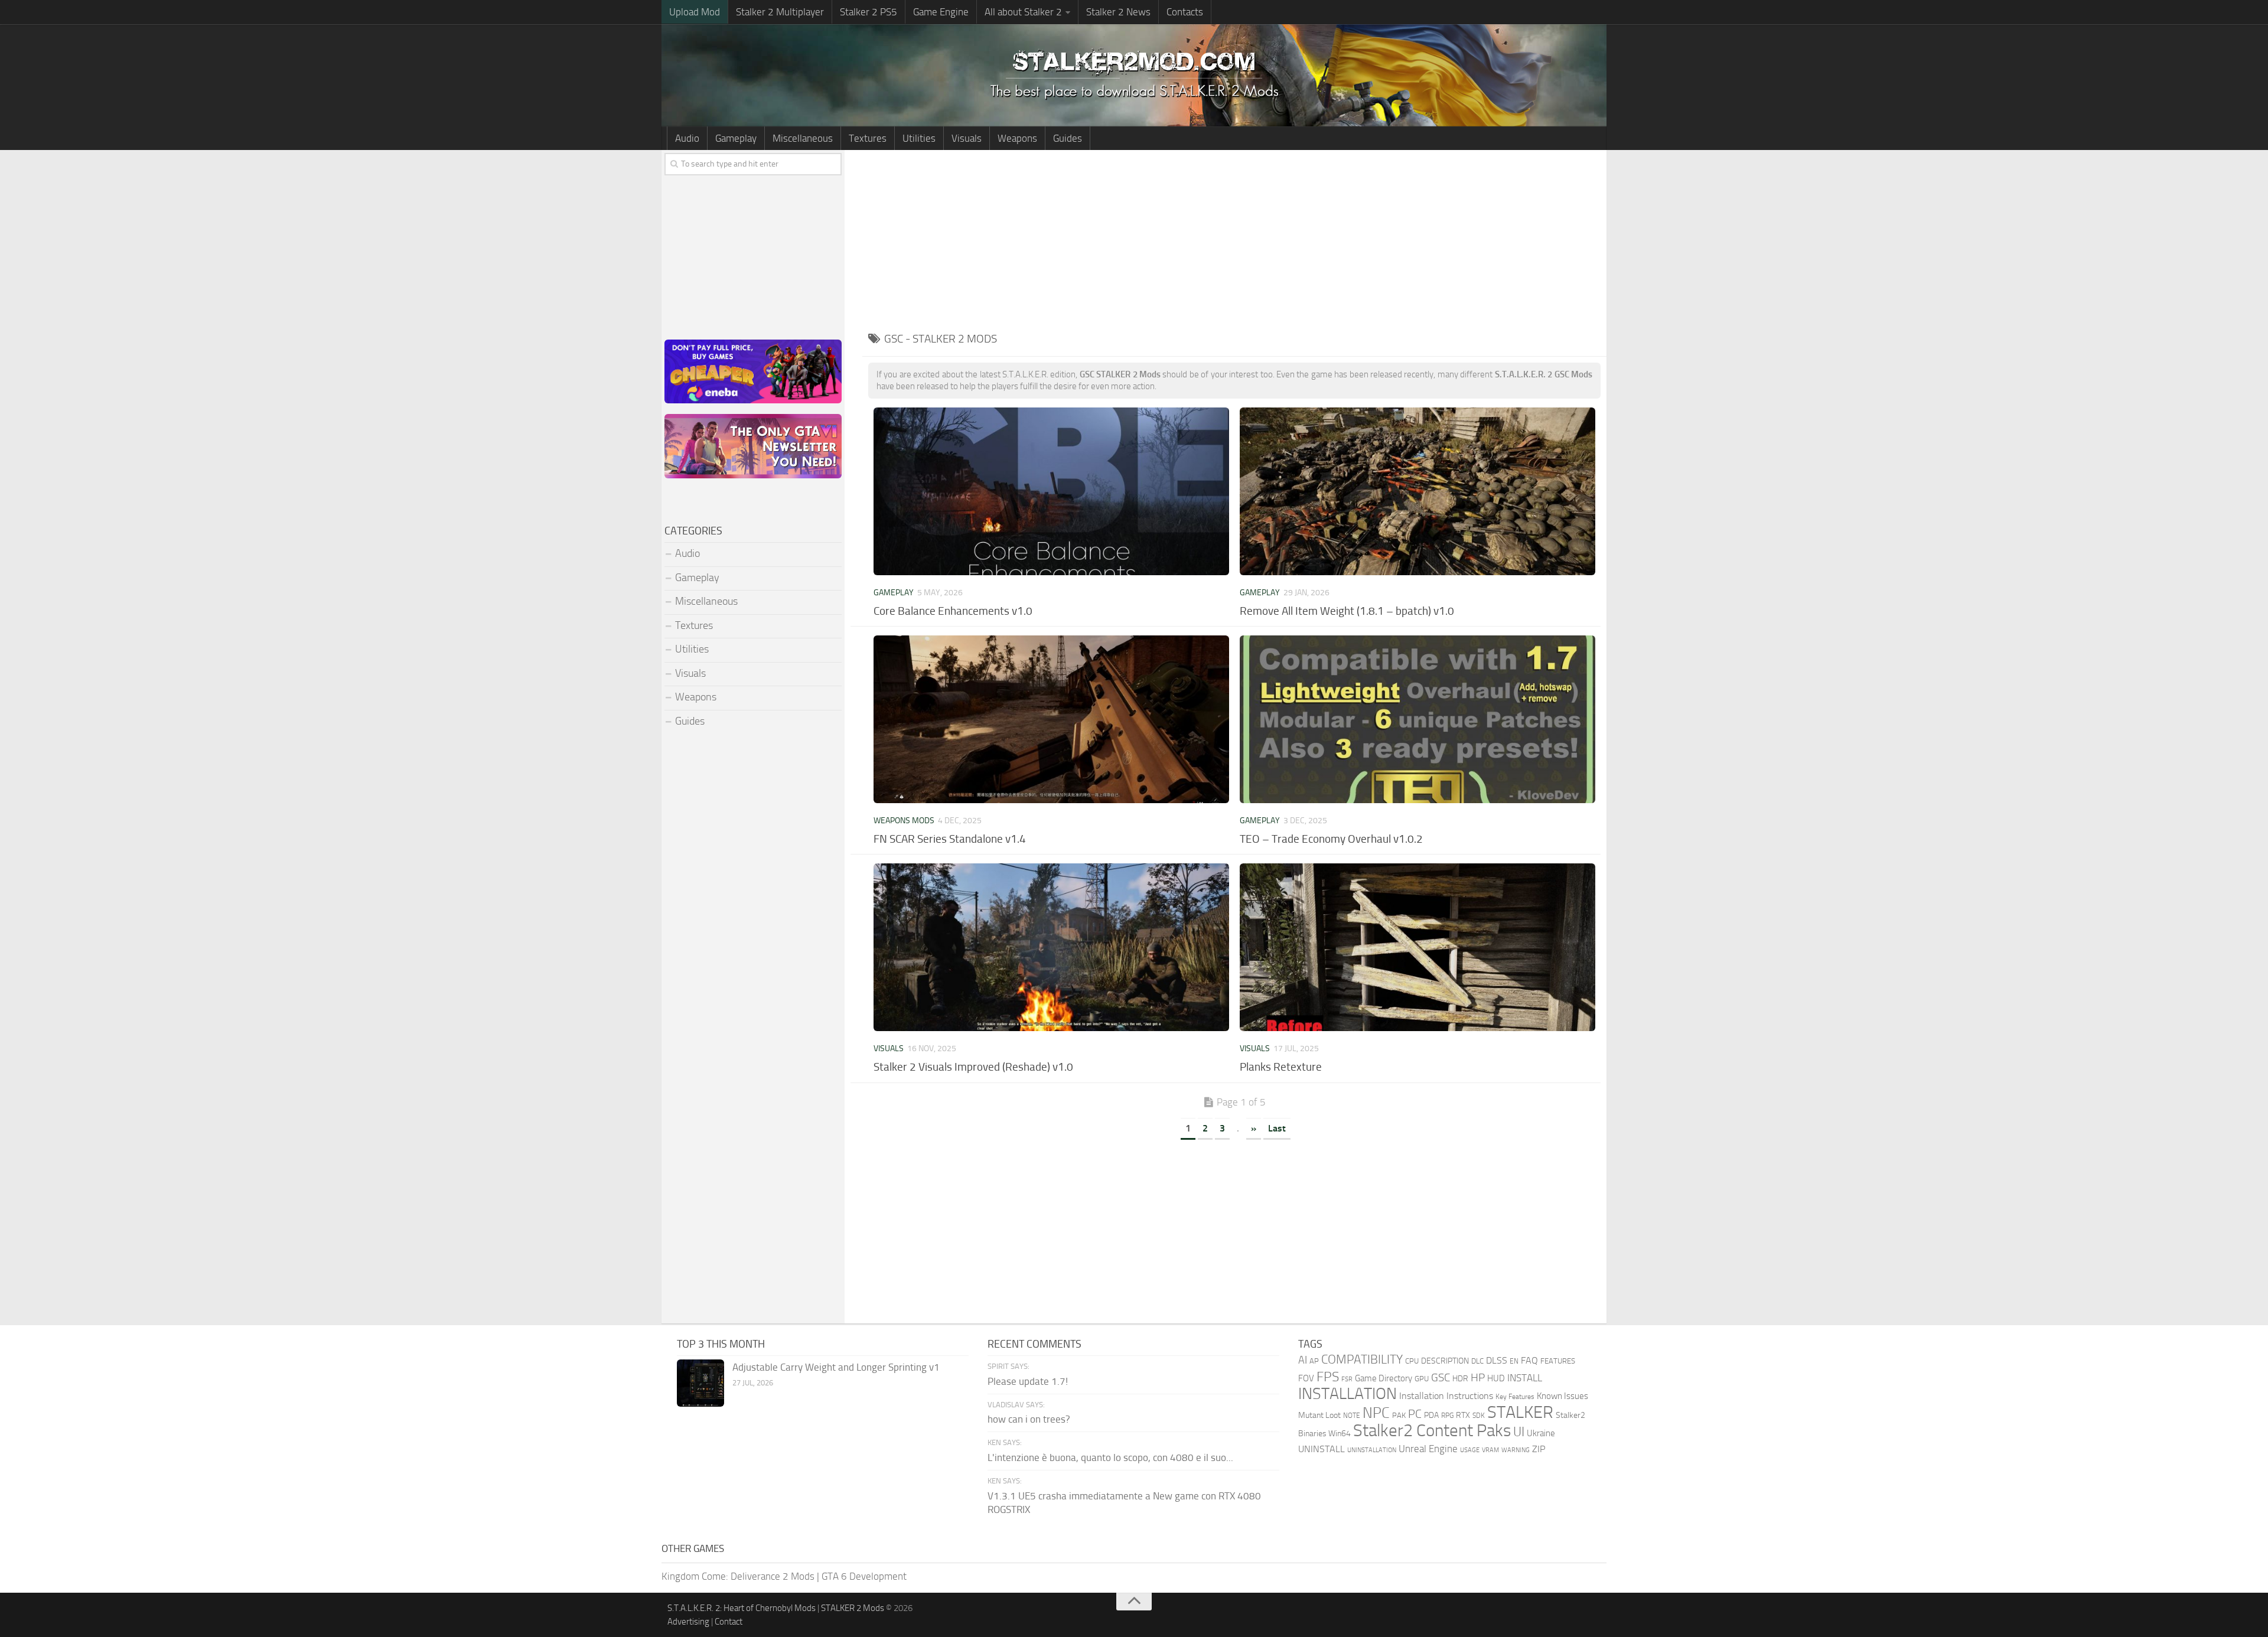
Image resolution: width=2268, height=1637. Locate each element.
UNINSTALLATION (1372, 1450)
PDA (1431, 1415)
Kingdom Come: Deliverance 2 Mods (738, 1576)
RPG (1447, 1416)
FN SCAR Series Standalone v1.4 (950, 839)
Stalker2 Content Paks (1432, 1431)
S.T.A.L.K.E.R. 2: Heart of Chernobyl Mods (742, 1608)
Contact (729, 1622)
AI (1303, 1360)
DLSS (1497, 1360)
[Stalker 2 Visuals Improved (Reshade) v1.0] (1051, 947)
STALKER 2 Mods (853, 1608)
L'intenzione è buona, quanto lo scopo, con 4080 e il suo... (1110, 1457)
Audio (687, 138)
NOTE (1352, 1416)
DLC (1477, 1361)
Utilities (919, 138)
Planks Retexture (1281, 1067)
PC (1415, 1414)
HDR (1460, 1379)
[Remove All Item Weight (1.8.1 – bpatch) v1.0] (1417, 491)
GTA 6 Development (864, 1576)
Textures (868, 138)
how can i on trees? (1029, 1419)
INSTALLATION (1348, 1394)
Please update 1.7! (1028, 1381)
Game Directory (1384, 1378)
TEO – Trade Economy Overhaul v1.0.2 (1331, 839)
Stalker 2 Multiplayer (780, 12)
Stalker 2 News (1118, 12)
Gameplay (736, 138)
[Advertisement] (1234, 239)
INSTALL (1525, 1378)
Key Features (1515, 1397)
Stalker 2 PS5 (869, 12)
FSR (1347, 1379)
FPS (1328, 1377)
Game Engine (941, 12)
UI (1519, 1432)
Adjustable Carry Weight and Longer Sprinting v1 (836, 1367)
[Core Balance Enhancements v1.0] (1051, 491)
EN (1514, 1361)
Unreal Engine (1428, 1449)
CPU (1412, 1361)
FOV (1306, 1378)
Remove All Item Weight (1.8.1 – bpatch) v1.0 (1347, 611)
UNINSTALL (1322, 1449)
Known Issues (1562, 1396)
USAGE (1470, 1450)
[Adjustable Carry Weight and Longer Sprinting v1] (700, 1383)
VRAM (1490, 1450)
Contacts (1185, 12)
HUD (1496, 1378)
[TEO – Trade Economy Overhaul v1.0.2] (1417, 719)
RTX (1463, 1415)
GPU (1422, 1379)
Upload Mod (695, 12)
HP (1478, 1378)
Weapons (1017, 138)
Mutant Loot (1319, 1415)
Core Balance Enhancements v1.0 (953, 611)
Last (1277, 1128)
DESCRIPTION (1445, 1361)
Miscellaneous (803, 138)
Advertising (688, 1622)
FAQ (1529, 1360)
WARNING (1516, 1450)
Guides (1068, 138)
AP (1314, 1361)
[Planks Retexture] (1417, 947)
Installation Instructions (1446, 1396)
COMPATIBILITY (1362, 1359)
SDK (1479, 1416)
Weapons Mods (904, 821)
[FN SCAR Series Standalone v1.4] (1051, 719)
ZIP (1539, 1449)
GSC (1441, 1377)
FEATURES (1558, 1361)
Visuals (967, 138)
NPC (1376, 1413)
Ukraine (1541, 1433)
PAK (1399, 1415)
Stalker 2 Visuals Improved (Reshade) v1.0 (973, 1067)
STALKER (1520, 1412)
